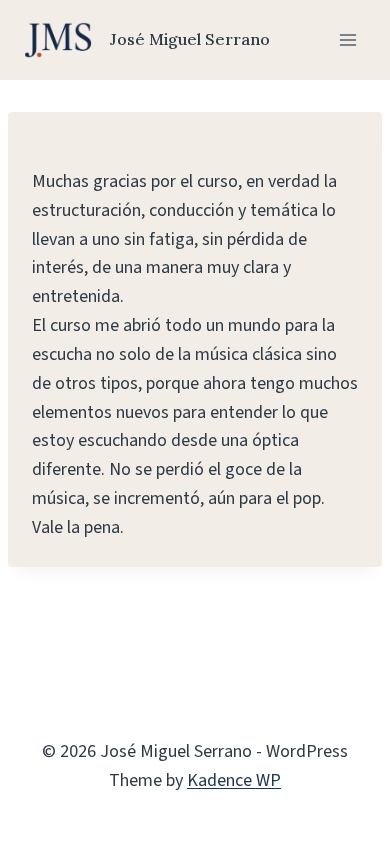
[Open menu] (347, 39)
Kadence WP (234, 780)
